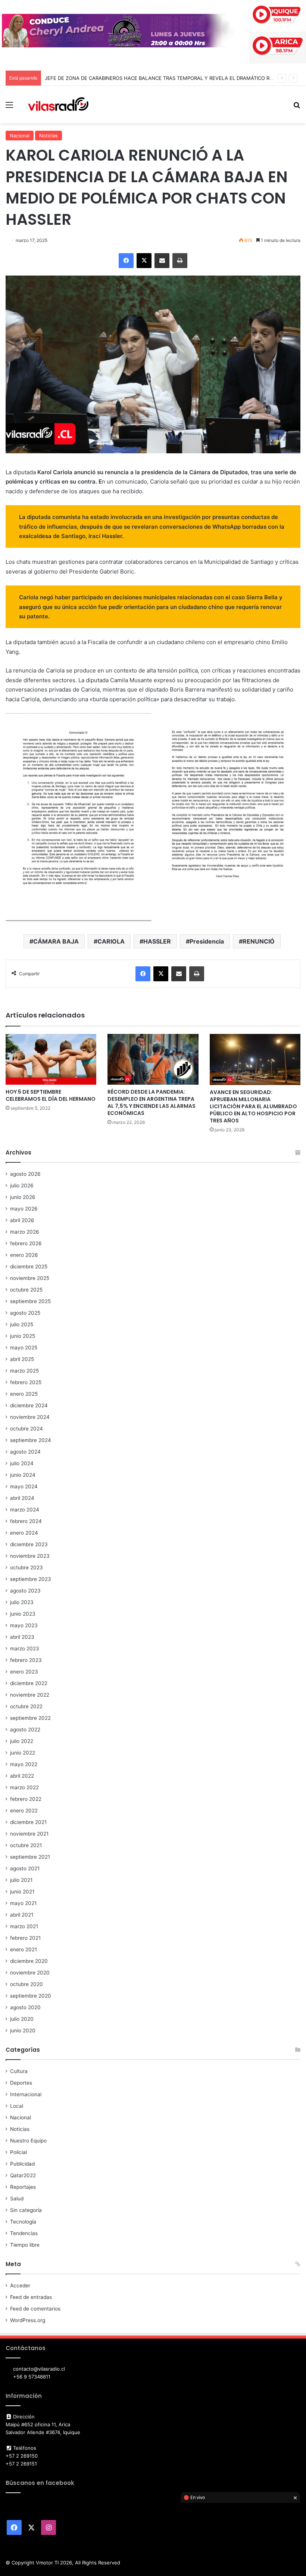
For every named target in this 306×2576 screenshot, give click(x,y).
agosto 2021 (25, 1868)
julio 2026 (22, 1186)
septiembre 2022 (30, 1718)
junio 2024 (23, 1475)
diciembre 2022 (29, 1683)
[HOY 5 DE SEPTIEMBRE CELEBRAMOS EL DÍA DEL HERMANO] (51, 1059)
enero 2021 (24, 1949)
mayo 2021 (23, 1903)
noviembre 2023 (30, 1556)
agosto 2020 (25, 2007)
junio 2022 (23, 1753)
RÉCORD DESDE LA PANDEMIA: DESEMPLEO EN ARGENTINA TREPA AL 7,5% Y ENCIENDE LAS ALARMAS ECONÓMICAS (152, 1102)
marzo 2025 (24, 1371)
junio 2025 (23, 1336)
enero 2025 (24, 1394)
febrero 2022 (26, 1799)
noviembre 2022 (30, 1695)
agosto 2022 (25, 1730)
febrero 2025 (26, 1382)
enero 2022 (24, 1811)
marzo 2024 (25, 1510)
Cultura (19, 2071)
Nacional (20, 136)
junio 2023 (23, 1614)
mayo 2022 (24, 1764)
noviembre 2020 (30, 1973)
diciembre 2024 (29, 1405)
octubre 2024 (26, 1429)
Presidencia (207, 941)
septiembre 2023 (31, 1579)
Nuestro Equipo (28, 2141)
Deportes (21, 2083)
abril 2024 (22, 1498)
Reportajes (23, 2187)
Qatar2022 (23, 2175)
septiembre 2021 (30, 1857)
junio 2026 (23, 1197)
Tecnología (23, 2222)
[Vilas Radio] (58, 105)
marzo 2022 (24, 1787)
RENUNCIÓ (259, 941)
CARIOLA (111, 941)
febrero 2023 (26, 1660)
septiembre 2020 (31, 1996)
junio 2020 (23, 2030)
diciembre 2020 (29, 1961)
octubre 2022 (26, 1706)
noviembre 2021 (29, 1834)
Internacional (26, 2094)
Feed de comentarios (35, 2309)
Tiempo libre (25, 2245)
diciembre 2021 (28, 1822)
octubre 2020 (26, 1984)
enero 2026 (24, 1255)
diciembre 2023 (29, 1544)
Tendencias (24, 2233)
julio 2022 (22, 1741)
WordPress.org (28, 2320)
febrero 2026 (26, 1243)
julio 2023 (22, 1602)
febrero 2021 (25, 1938)
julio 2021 (21, 1880)
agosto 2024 (25, 1452)
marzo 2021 (24, 1926)
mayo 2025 (24, 1348)
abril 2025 (22, 1359)
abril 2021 (22, 1915)
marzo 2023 (25, 1649)
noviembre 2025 (30, 1278)
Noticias (49, 136)
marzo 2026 (25, 1232)
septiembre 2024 (31, 1440)
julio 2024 (22, 1463)
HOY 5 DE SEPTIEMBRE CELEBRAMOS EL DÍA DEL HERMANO (51, 1095)
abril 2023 (22, 1637)
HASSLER (157, 941)
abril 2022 (22, 1776)
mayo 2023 (24, 1625)
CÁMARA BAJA (56, 941)
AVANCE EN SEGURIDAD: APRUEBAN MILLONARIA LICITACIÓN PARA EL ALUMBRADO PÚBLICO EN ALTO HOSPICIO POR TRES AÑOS (253, 1106)
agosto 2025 (25, 1313)
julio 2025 (22, 1324)
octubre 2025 (26, 1290)
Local (17, 2106)
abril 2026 (22, 1220)
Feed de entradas (31, 2297)
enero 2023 (24, 1672)
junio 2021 (22, 1892)
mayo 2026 (24, 1209)
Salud (17, 2199)
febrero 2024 (26, 1521)
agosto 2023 (25, 1591)
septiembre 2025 (30, 1301)
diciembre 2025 (29, 1267)
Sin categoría (26, 2210)
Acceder (20, 2286)
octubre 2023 (26, 1567)
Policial (18, 2152)
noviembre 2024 (30, 1417)
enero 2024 (24, 1533)
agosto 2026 (25, 1174)
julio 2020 (22, 2019)
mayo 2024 (24, 1486)
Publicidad (22, 2164)
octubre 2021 (26, 1845)
